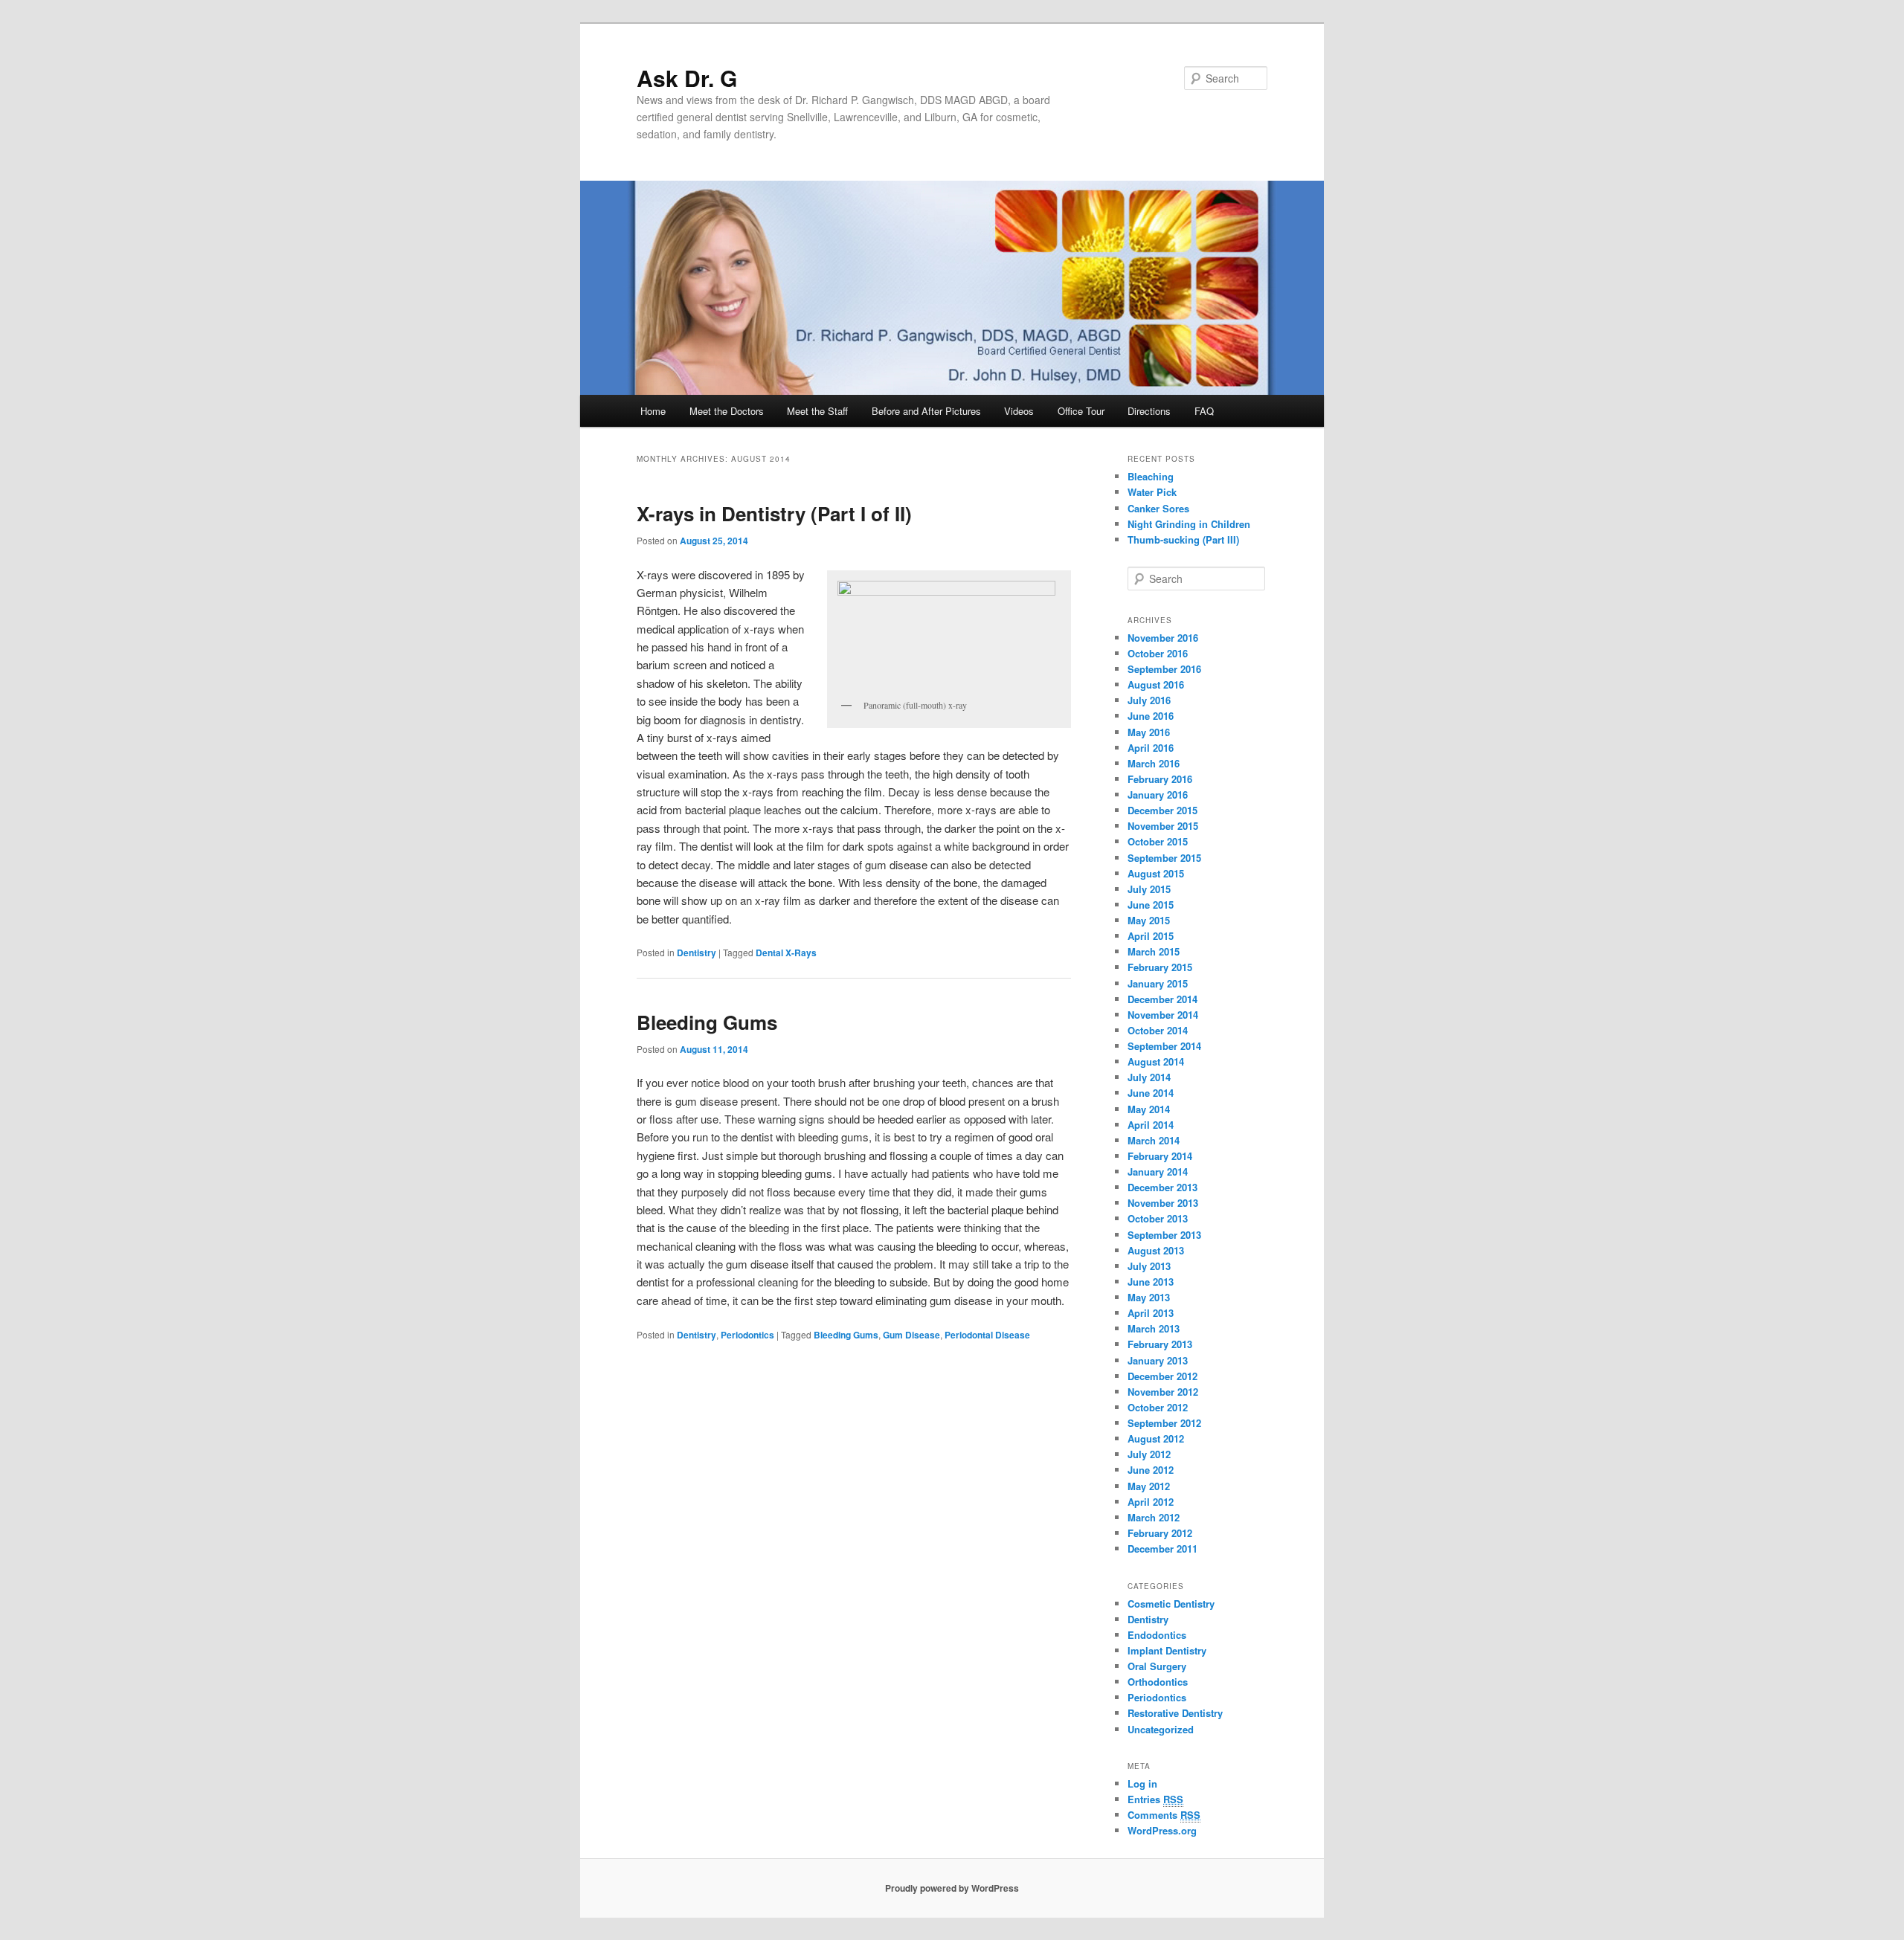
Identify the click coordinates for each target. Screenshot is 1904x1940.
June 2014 (1151, 1093)
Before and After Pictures (926, 411)
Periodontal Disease (987, 1335)
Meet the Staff (817, 411)
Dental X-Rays (786, 953)
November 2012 (1163, 1392)
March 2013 (1154, 1328)
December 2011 (1162, 1549)
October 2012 (1158, 1407)
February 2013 (1160, 1344)
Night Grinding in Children (1189, 524)
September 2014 (1164, 1046)
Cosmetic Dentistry (1171, 1604)
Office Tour (1081, 411)
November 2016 (1163, 638)
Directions (1149, 411)
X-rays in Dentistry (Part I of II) (774, 513)
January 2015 (1158, 983)
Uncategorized (1161, 1729)
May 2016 (1149, 732)
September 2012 (1164, 1423)
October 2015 (1158, 841)
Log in (1142, 1783)
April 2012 (1151, 1502)
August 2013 (1156, 1250)
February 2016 (1160, 779)
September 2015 (1164, 858)
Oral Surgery (1157, 1666)
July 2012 (1149, 1454)
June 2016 (1151, 716)
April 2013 (1151, 1313)
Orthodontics (1158, 1682)
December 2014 (1162, 999)
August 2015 (1156, 873)
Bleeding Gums (707, 1022)
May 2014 (1149, 1109)
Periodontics (747, 1335)
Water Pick (1152, 492)
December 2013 (1162, 1187)
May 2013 (1149, 1297)
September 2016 (1164, 669)
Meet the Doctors (727, 411)
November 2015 (1163, 826)
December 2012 (1162, 1376)
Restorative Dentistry (1175, 1713)
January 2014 (1158, 1172)
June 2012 (1151, 1470)
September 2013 (1164, 1235)
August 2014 (1156, 1061)
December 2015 (1162, 810)
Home (653, 411)
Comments (1164, 1815)
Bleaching (1151, 476)
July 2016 (1149, 700)
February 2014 (1160, 1156)
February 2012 (1160, 1533)
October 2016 (1158, 653)
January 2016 (1158, 795)
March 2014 (1154, 1140)
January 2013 (1158, 1360)
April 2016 (1151, 748)
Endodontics (1157, 1635)
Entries (1155, 1799)
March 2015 (1154, 951)
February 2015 (1160, 967)
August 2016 (1156, 684)
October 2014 (1158, 1030)
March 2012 (1154, 1517)
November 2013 (1163, 1203)
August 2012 (1156, 1438)
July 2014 (1149, 1077)
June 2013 (1151, 1282)
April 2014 (1151, 1125)
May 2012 (1149, 1486)
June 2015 (1151, 905)
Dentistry (697, 953)
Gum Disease (911, 1335)
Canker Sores (1158, 508)
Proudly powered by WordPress (952, 1888)
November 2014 (1163, 1015)
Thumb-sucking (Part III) (1183, 539)
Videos (1019, 411)
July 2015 (1149, 889)
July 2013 (1149, 1266)
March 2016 (1154, 763)
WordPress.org (1162, 1830)
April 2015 (1151, 936)
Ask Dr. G (687, 78)
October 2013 (1158, 1218)
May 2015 (1149, 920)
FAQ (1204, 411)
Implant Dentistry (1167, 1650)
